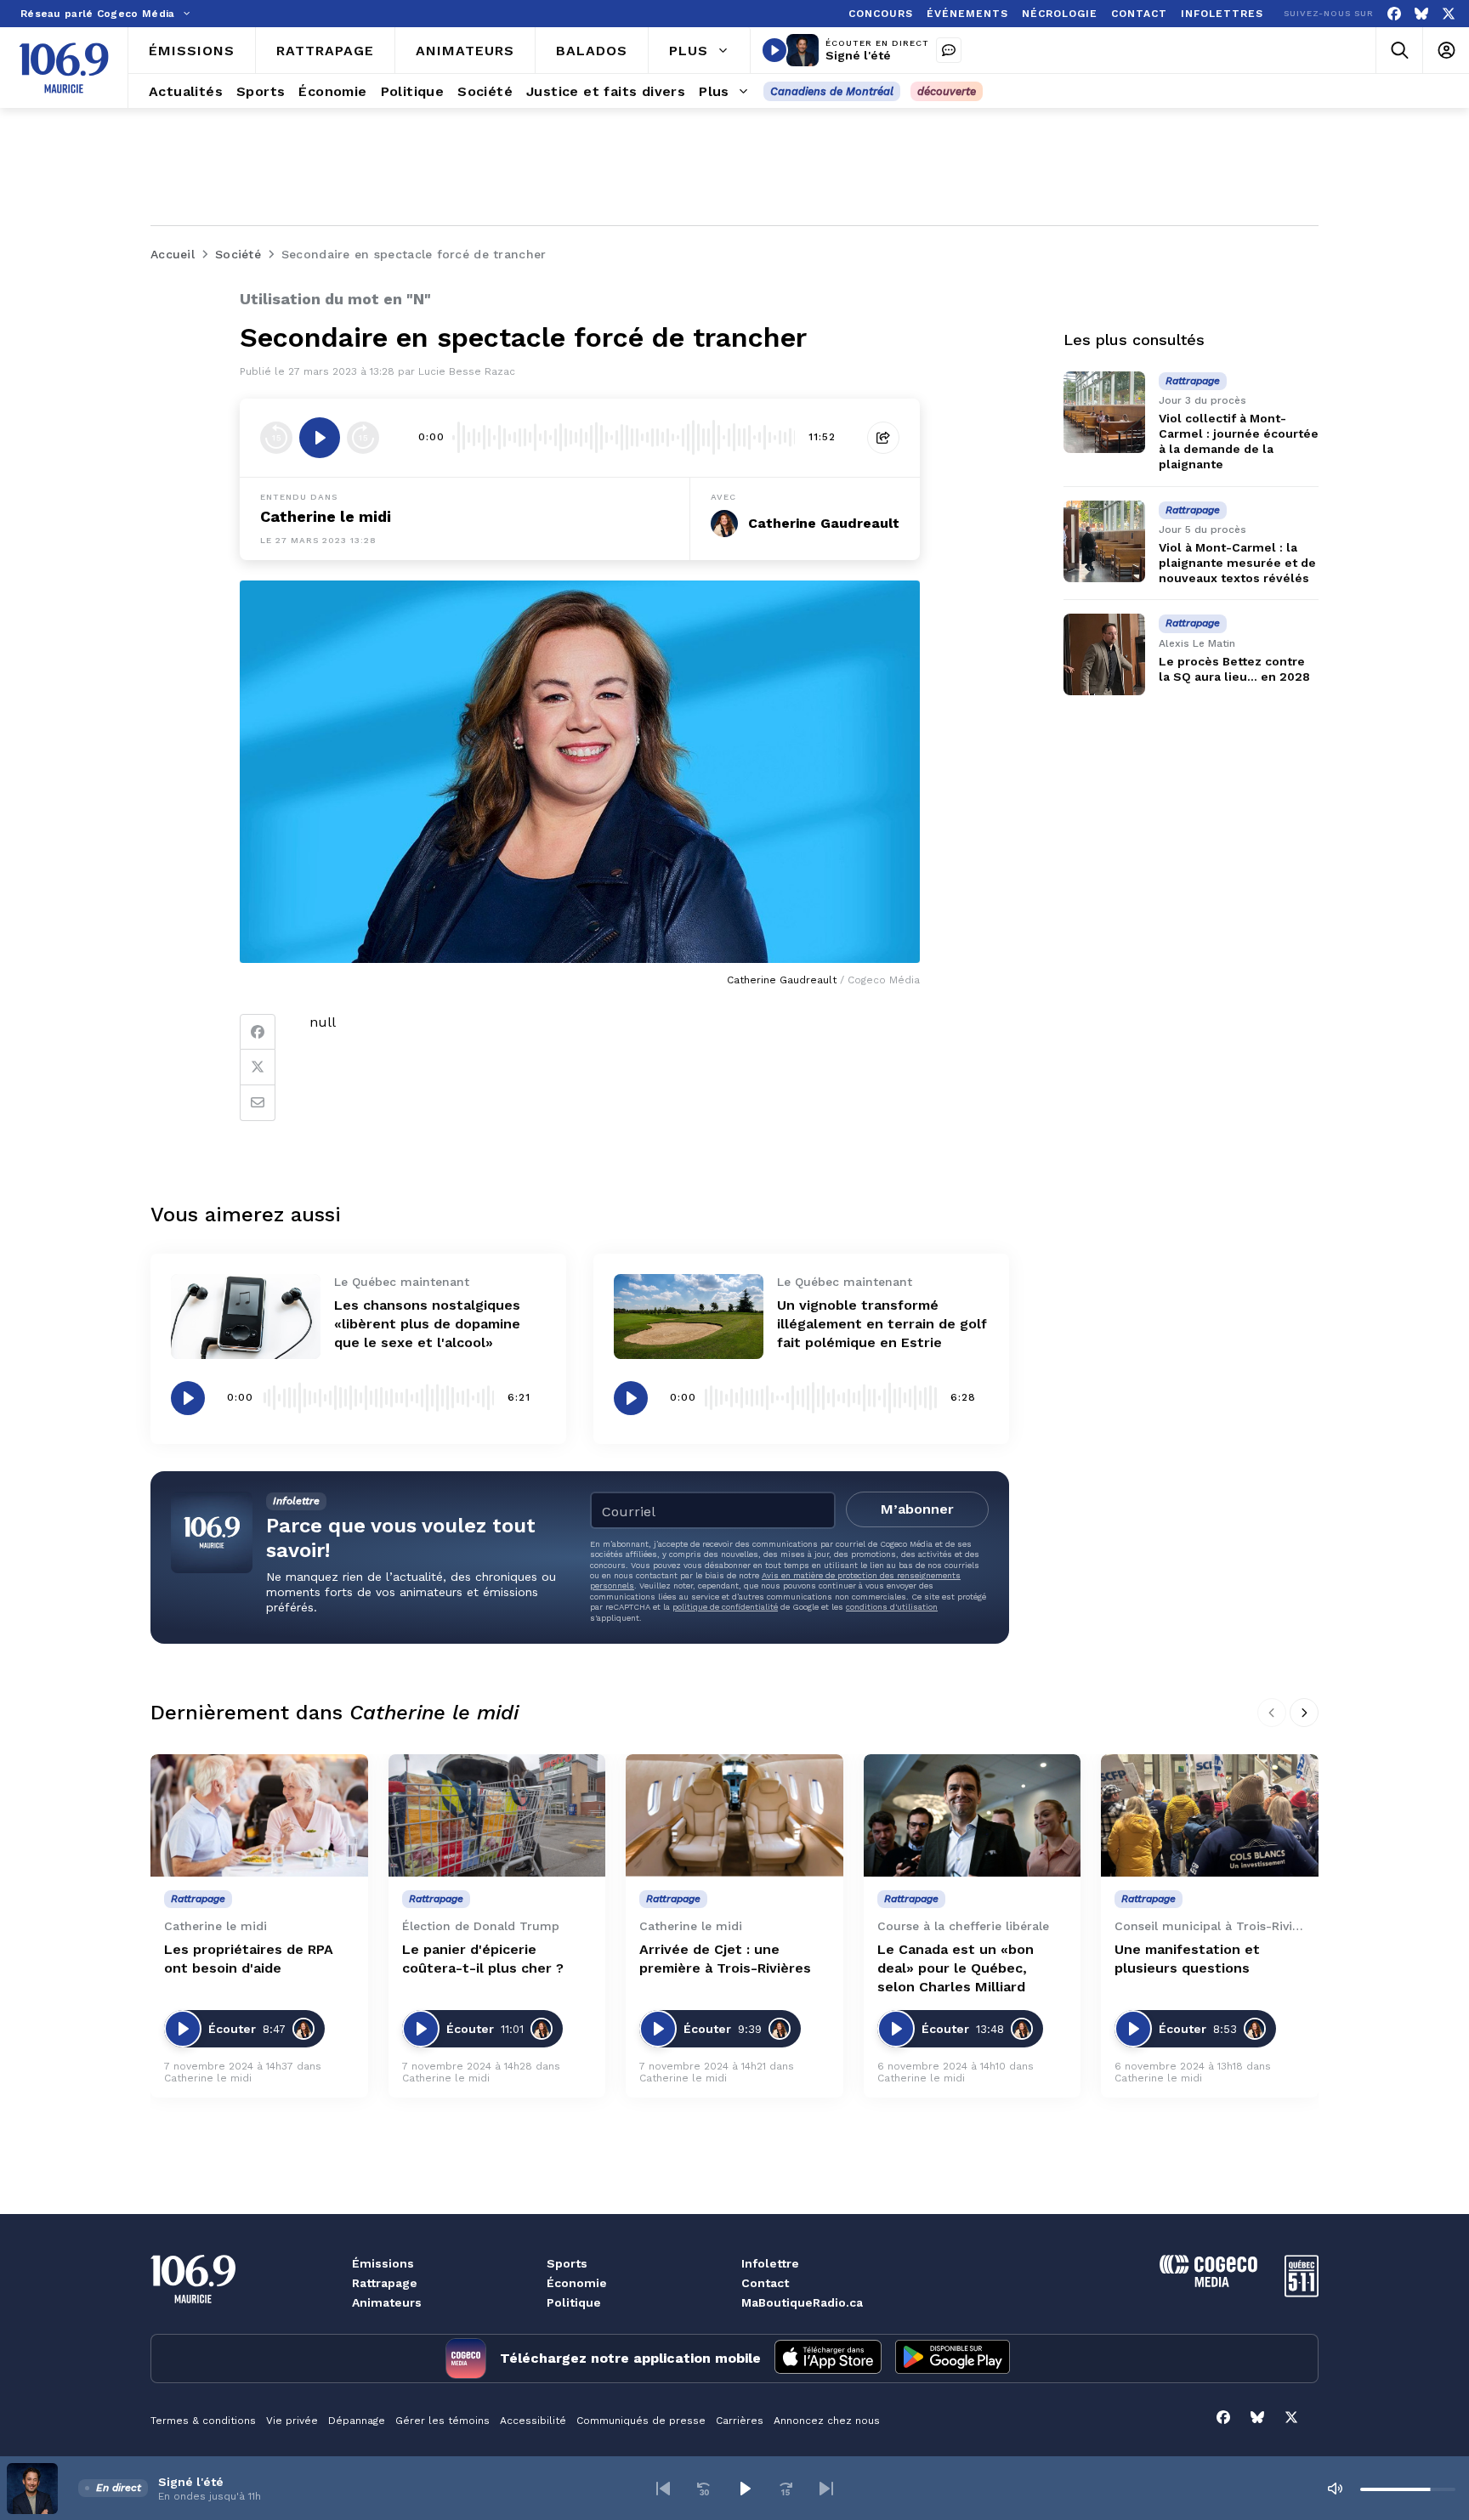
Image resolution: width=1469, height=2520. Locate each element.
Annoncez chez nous (827, 2421)
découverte (947, 91)
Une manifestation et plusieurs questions (1187, 1959)
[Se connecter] (1446, 51)
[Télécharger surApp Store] (828, 2359)
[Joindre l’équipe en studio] (949, 50)
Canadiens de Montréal (832, 91)
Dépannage (357, 2421)
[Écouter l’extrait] (320, 438)
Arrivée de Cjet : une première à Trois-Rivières (725, 1959)
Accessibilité (533, 2421)
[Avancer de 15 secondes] (363, 438)
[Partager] (883, 438)
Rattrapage (385, 2283)
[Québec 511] (1302, 2293)
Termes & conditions (203, 2421)
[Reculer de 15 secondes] (276, 438)
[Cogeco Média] (1208, 2282)
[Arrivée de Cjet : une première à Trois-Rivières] (734, 1815)
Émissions (383, 2263)
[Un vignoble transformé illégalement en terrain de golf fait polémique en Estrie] (689, 1316)
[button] (663, 2489)
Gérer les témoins (442, 2421)
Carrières (740, 2421)
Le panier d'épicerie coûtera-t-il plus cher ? (483, 1959)
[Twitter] (258, 1067)
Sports (567, 2263)
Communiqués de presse (641, 2421)
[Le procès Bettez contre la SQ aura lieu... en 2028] (1104, 654)
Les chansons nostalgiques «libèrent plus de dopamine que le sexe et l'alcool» (427, 1324)
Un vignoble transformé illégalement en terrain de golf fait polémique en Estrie (882, 1324)
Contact (765, 2283)
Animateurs (387, 2302)
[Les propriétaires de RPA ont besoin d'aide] (259, 1815)
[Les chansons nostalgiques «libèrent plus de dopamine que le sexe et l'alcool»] (246, 1316)
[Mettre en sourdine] (1335, 2489)
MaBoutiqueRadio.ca (802, 2302)
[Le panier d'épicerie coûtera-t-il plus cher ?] (497, 1815)
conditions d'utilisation (892, 1607)
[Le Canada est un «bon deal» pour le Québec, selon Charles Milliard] (973, 1815)
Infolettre (770, 2263)
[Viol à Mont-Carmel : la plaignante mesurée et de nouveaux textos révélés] (1104, 541)
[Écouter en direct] (774, 50)
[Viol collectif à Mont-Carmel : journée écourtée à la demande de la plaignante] (1104, 412)
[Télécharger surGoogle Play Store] (953, 2359)
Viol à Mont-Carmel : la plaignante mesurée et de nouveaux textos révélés (1237, 563)
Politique (574, 2302)
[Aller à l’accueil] (64, 68)
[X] (1449, 14)
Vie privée (292, 2421)
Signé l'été (858, 55)
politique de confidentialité (725, 1607)
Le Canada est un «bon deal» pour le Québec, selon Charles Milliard (956, 1968)
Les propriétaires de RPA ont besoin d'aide (249, 1959)
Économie (577, 2283)
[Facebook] (1394, 14)
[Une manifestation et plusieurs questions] (1210, 1815)
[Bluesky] (1421, 14)
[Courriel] (258, 1103)
